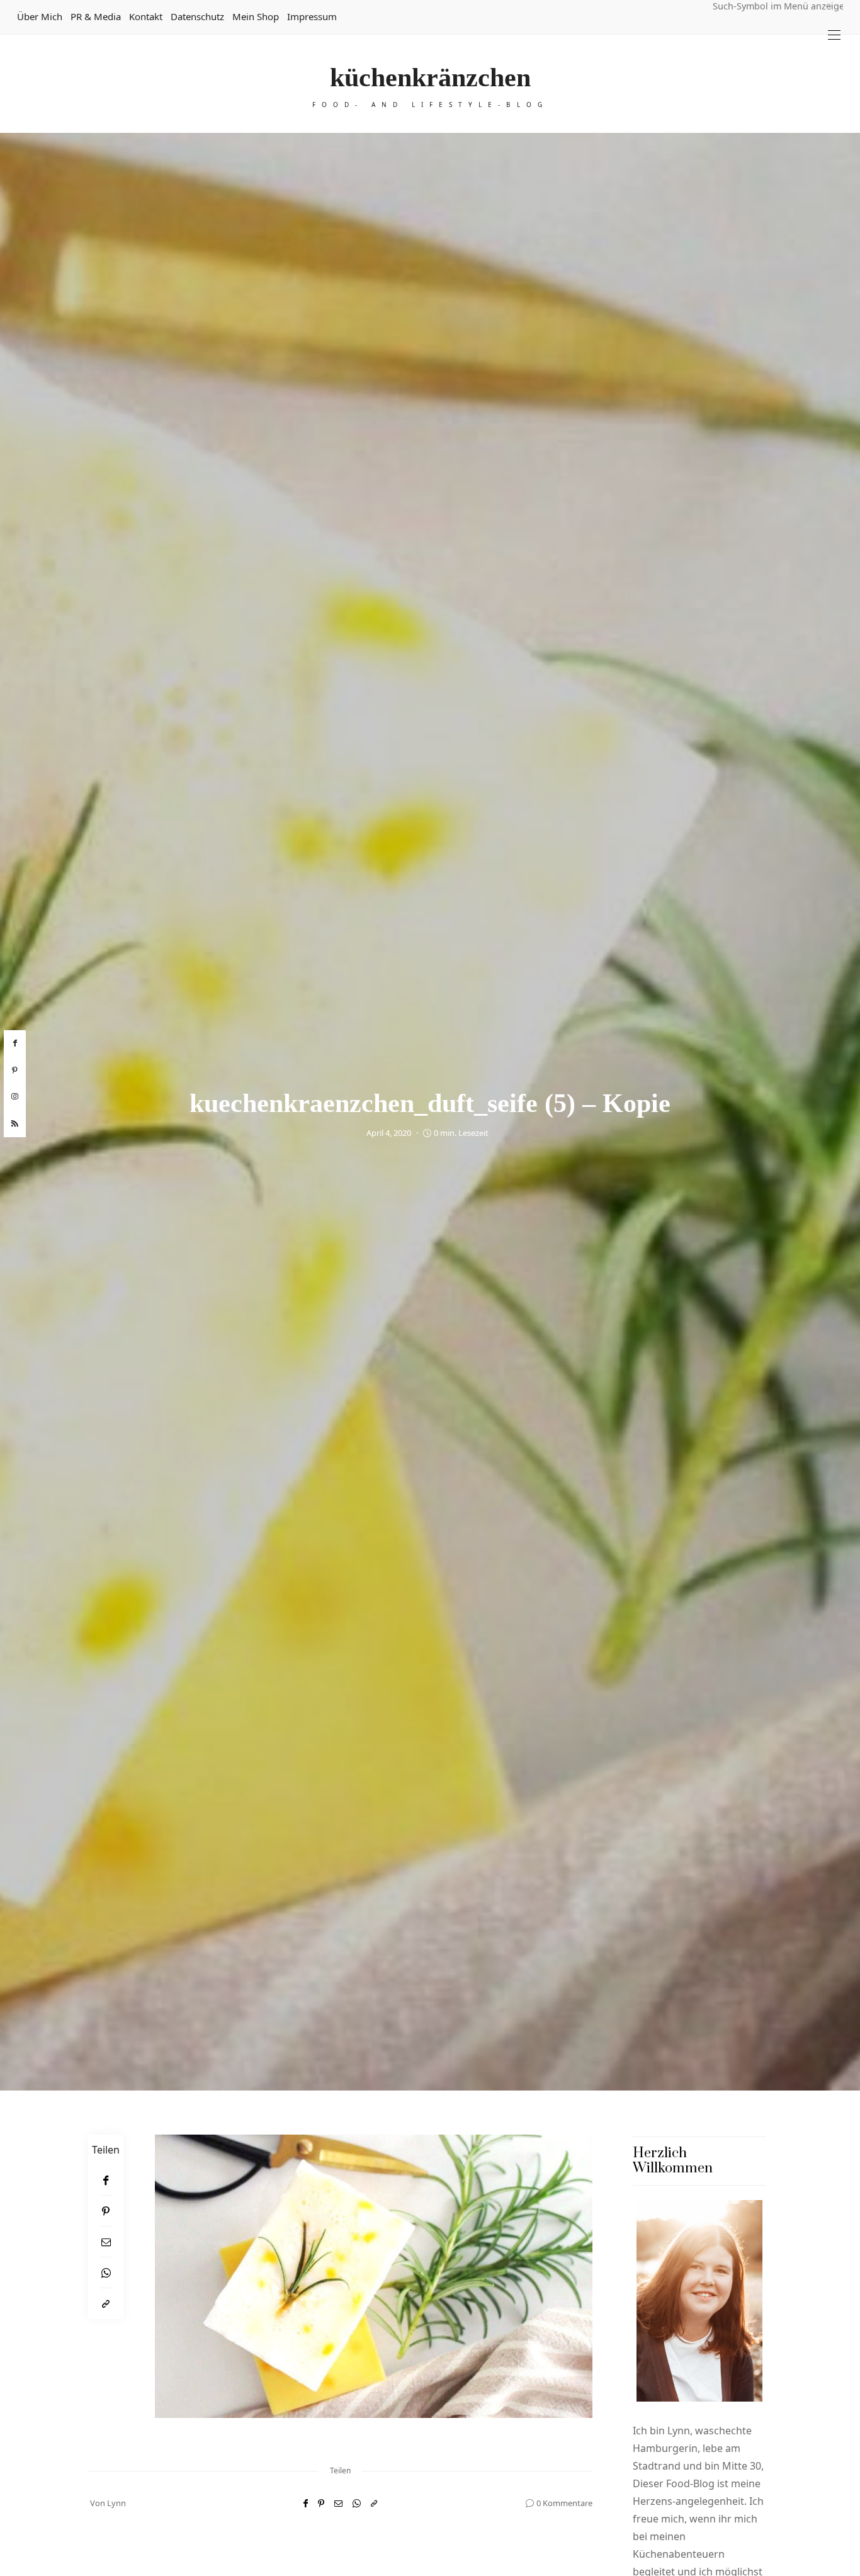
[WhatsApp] (106, 2273)
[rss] (15, 1124)
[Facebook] (106, 2180)
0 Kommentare (564, 2503)
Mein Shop (256, 16)
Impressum (312, 16)
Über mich (40, 16)
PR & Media (96, 16)
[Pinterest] (106, 2211)
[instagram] (15, 1097)
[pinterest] (15, 1070)
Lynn (116, 2503)
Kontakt (146, 16)
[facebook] (15, 1043)
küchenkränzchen (430, 77)
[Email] (106, 2242)
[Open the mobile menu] (834, 35)
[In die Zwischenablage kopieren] (106, 2304)
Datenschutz (197, 16)
